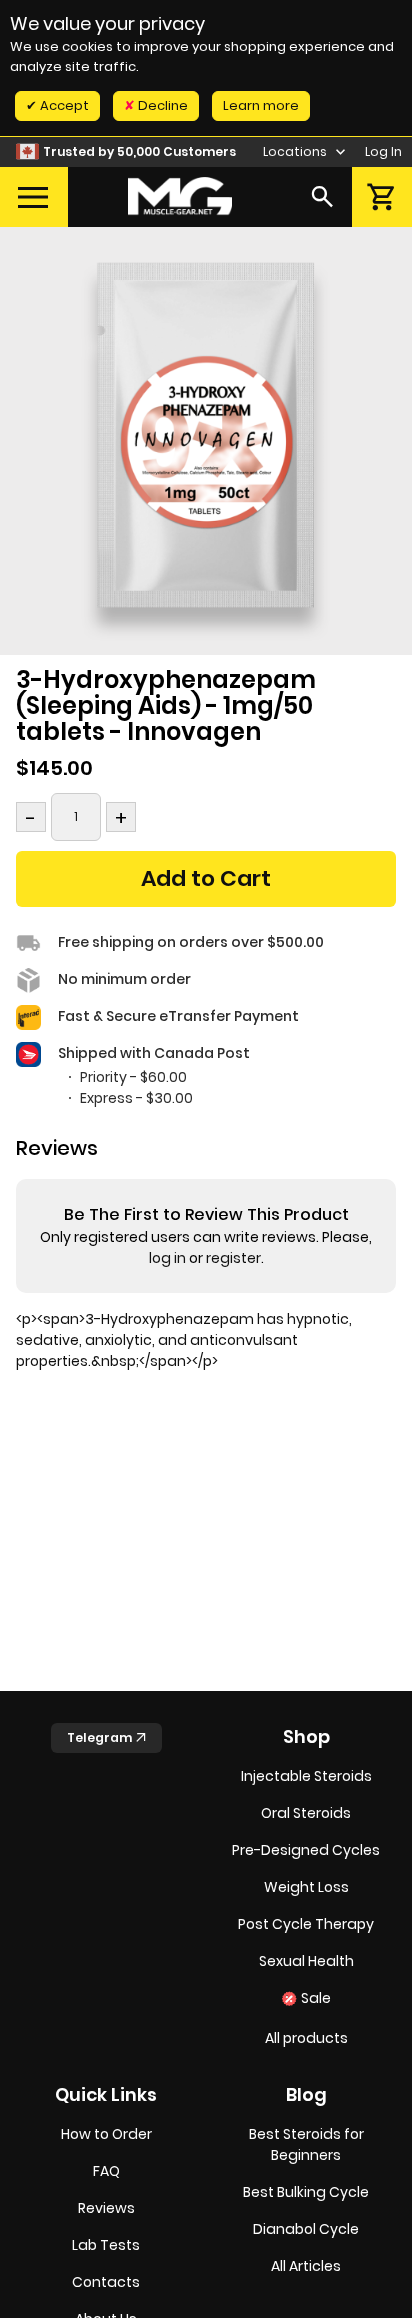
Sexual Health (306, 1961)
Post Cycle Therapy (306, 1924)
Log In (383, 151)
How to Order (106, 2134)
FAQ (106, 2171)
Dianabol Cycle (306, 2229)
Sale (316, 1998)
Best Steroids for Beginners (306, 2144)
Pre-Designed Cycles (306, 1850)
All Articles (306, 2266)
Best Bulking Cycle (306, 2192)
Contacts (106, 2282)
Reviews (106, 2208)
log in (167, 1258)
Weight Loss (306, 1887)
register (233, 1258)
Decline (161, 105)
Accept (63, 105)
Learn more (261, 105)
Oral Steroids (306, 1813)
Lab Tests (106, 2245)
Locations (296, 151)
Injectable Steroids (306, 1776)
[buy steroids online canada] (180, 196)
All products (306, 2038)
